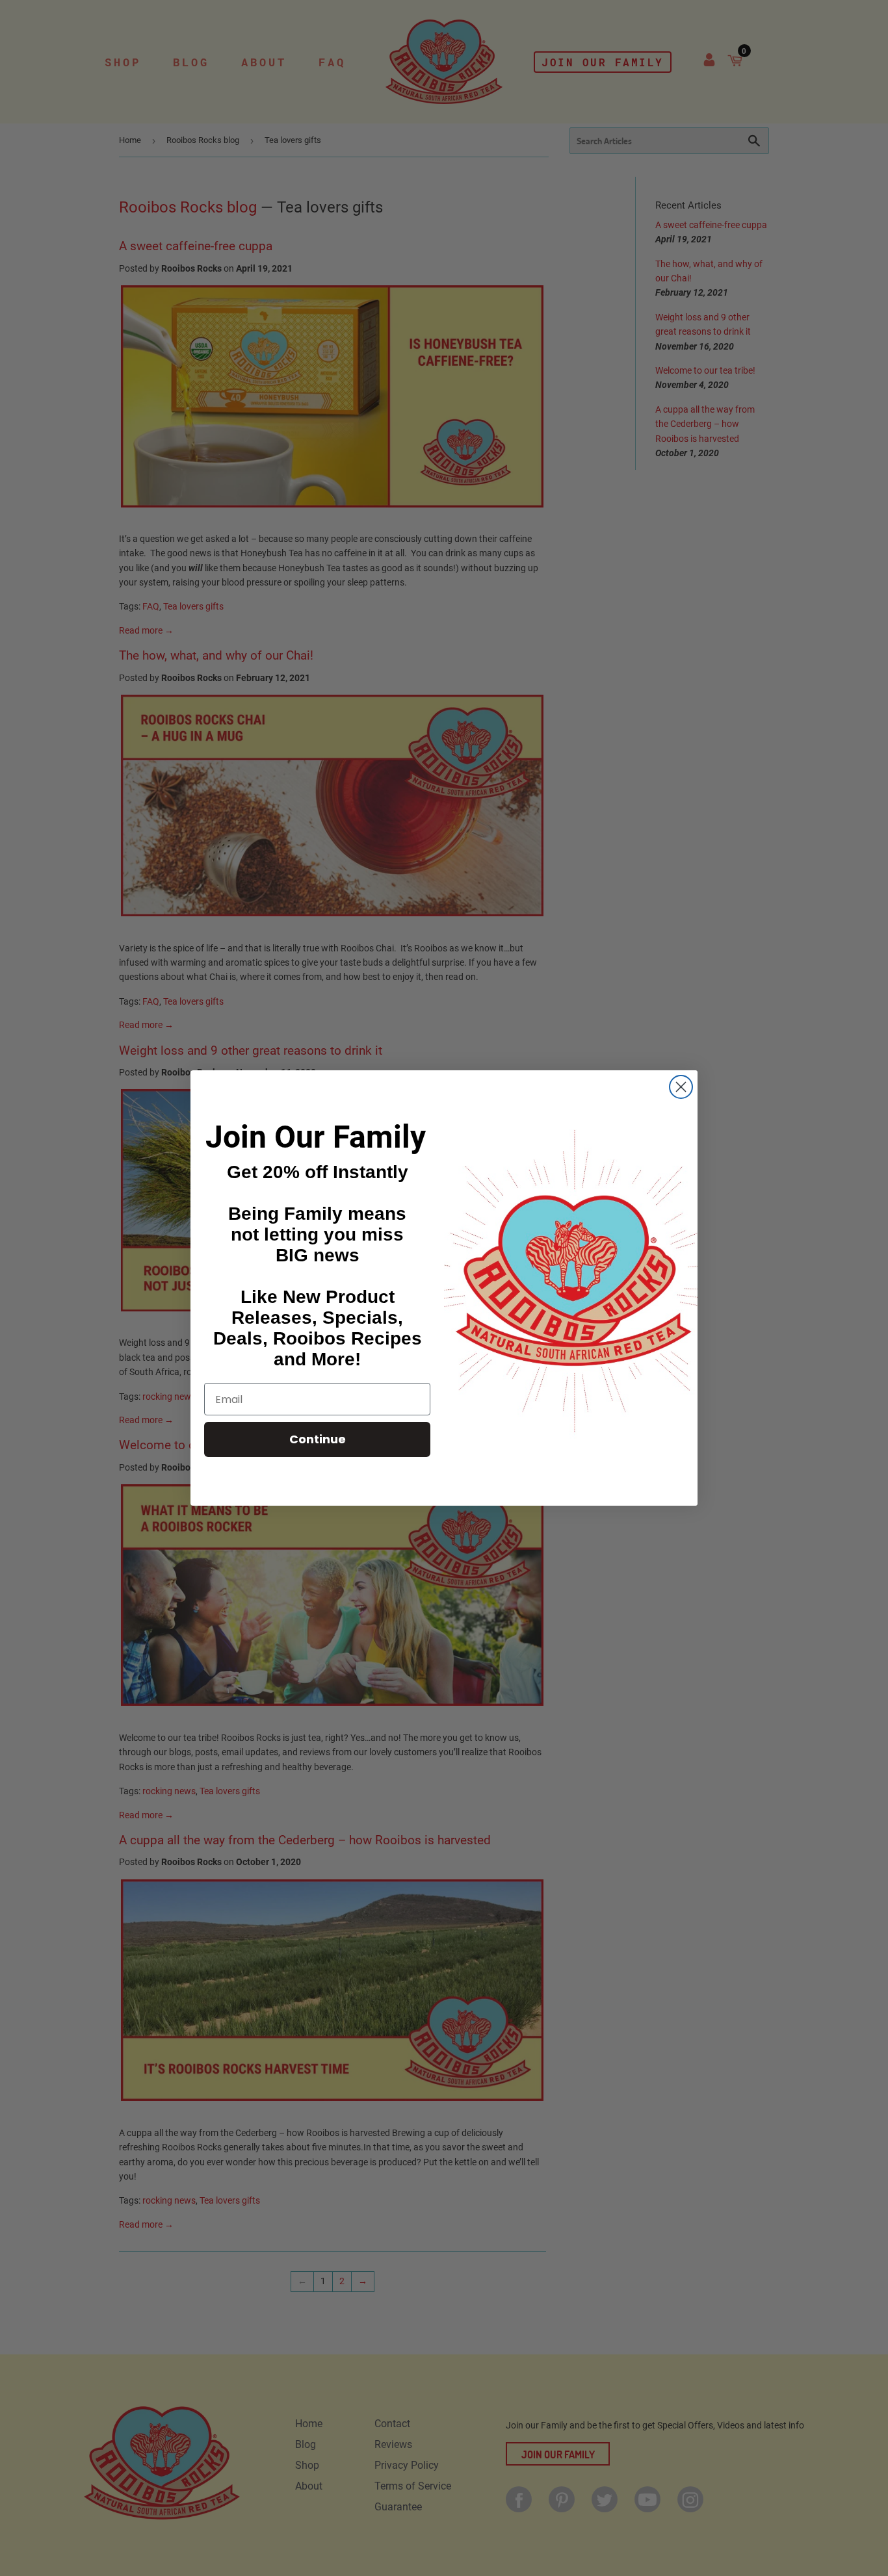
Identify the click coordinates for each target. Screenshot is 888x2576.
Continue (318, 1439)
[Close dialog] (681, 1087)
